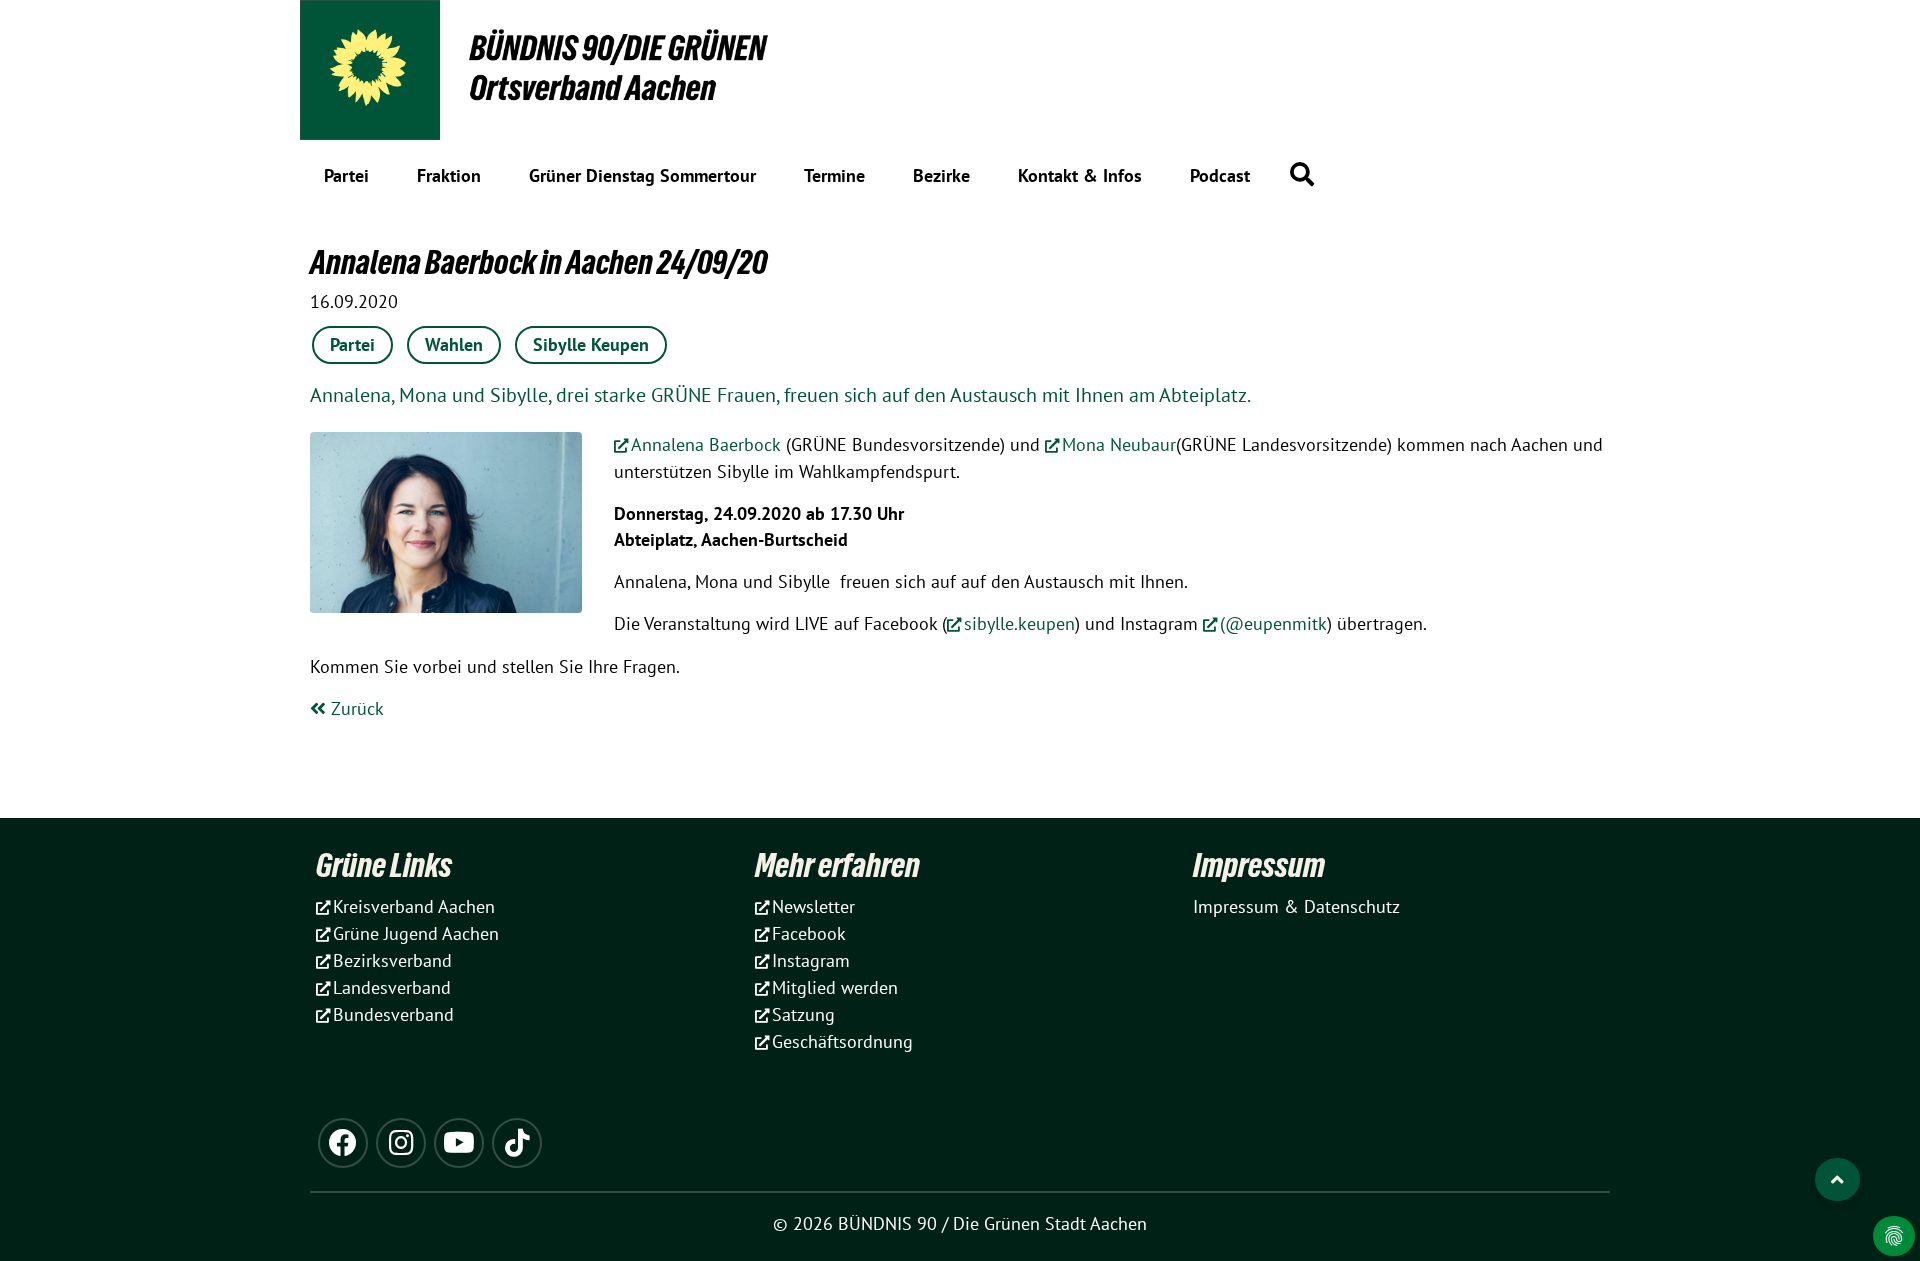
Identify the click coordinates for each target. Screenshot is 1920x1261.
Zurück (355, 708)
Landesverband (392, 987)
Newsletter (813, 906)
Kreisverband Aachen (414, 906)
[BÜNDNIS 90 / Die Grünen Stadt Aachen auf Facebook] (343, 1143)
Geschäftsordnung (842, 1041)
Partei (352, 344)
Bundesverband (393, 1014)
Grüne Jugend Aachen (416, 933)
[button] (1302, 174)
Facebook (809, 933)
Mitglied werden (835, 987)
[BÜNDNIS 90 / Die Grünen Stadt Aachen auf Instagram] (401, 1143)
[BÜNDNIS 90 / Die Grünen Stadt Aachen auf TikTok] (517, 1143)
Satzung (803, 1014)
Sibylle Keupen (591, 344)
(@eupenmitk (1273, 623)
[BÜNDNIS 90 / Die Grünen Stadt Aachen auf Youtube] (459, 1143)
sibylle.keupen (1019, 623)
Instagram (811, 960)
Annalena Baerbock (706, 444)
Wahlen (454, 344)
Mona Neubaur (1119, 444)
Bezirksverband (392, 960)
